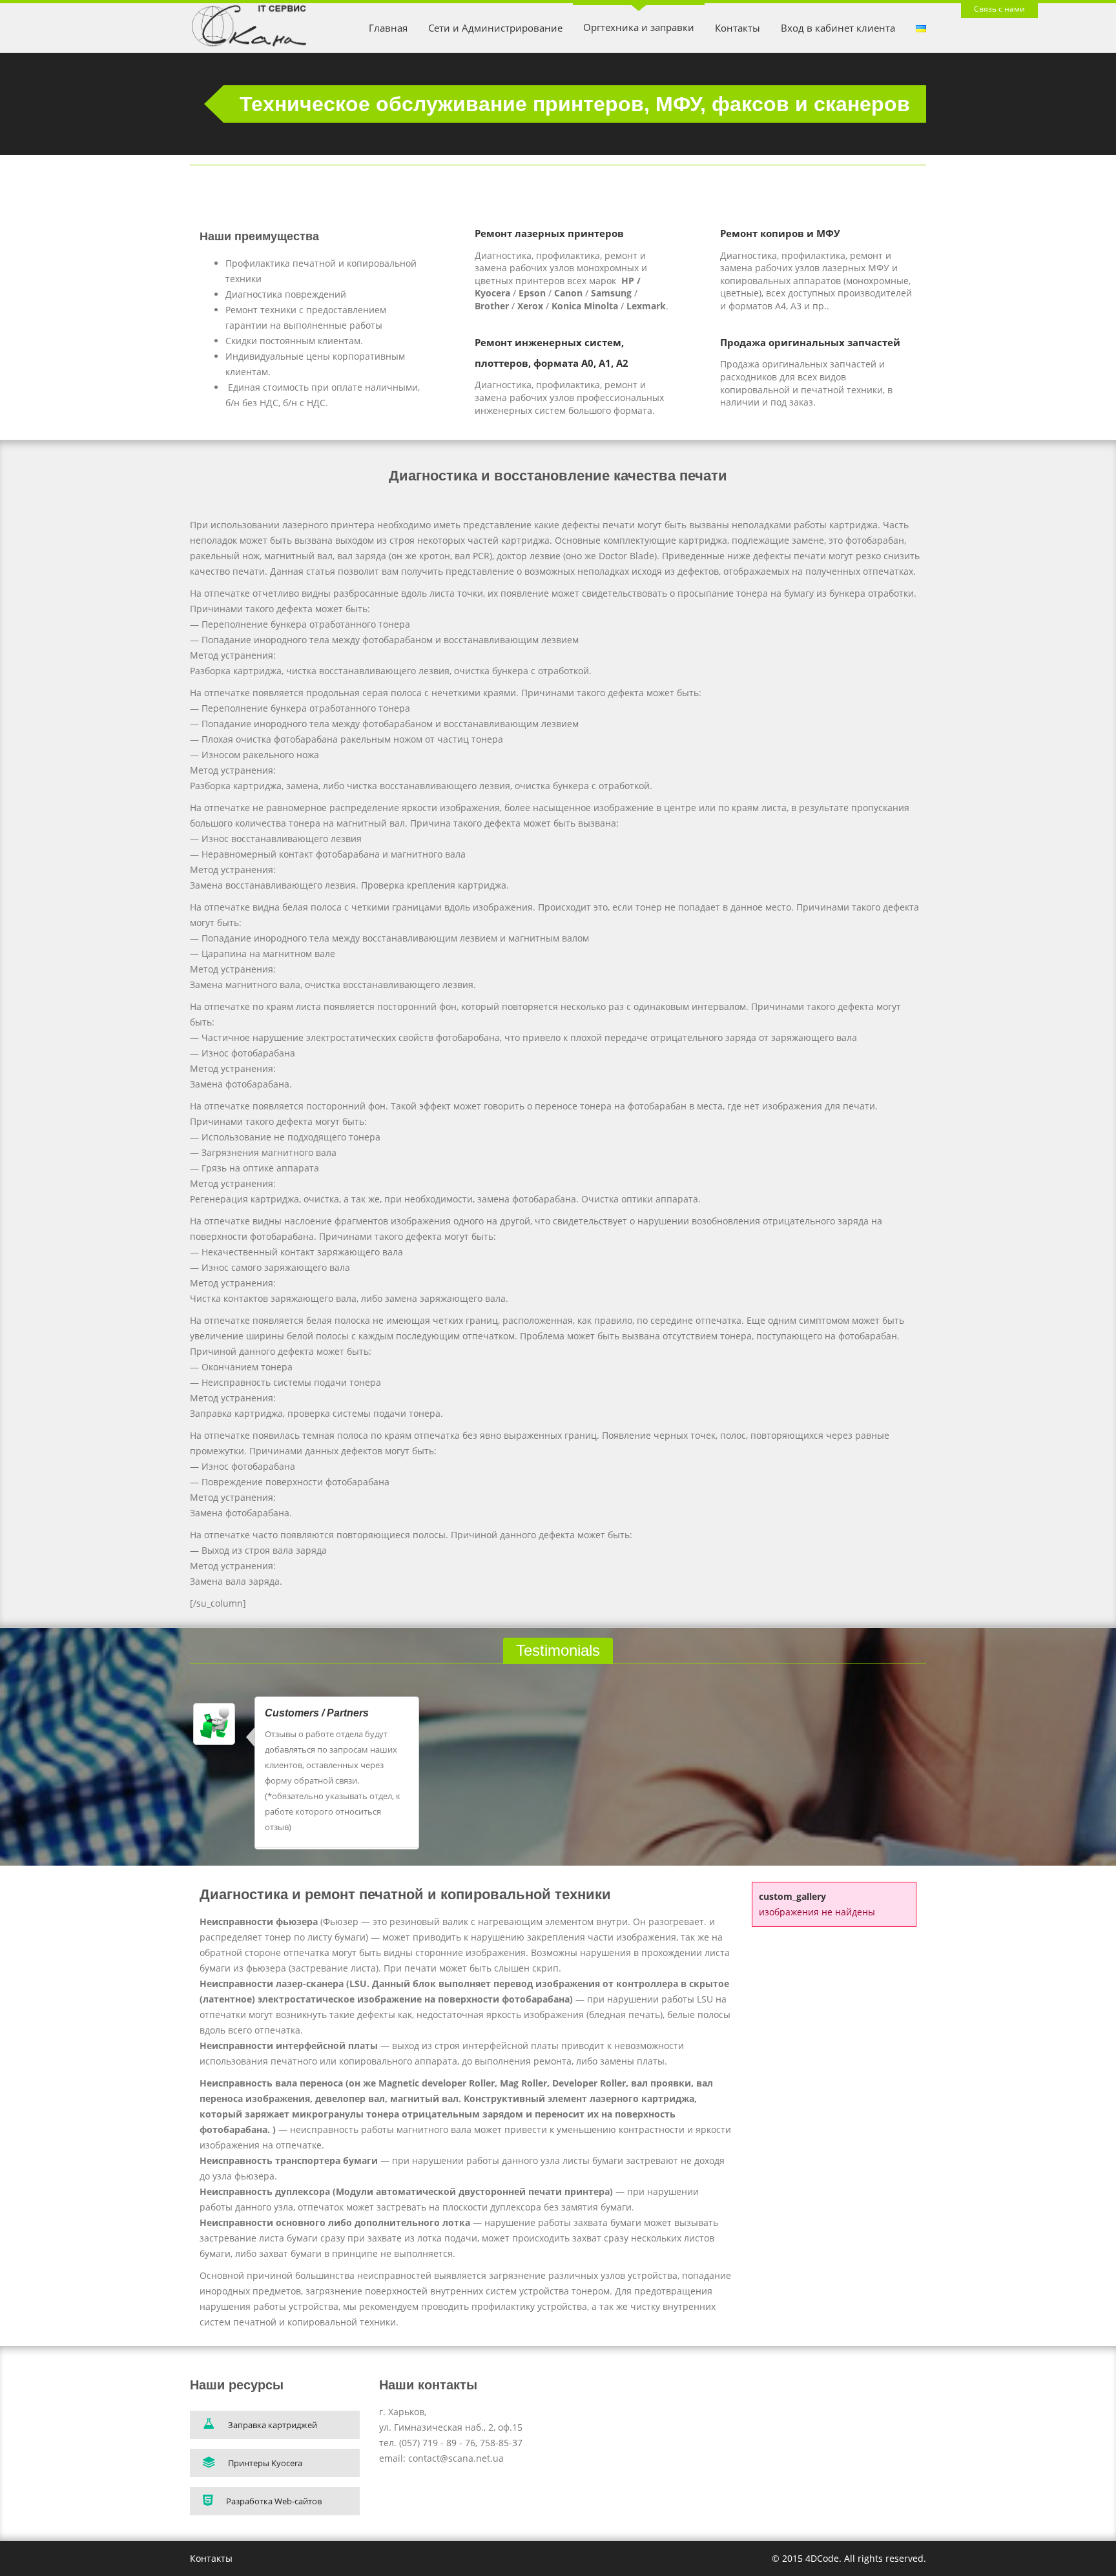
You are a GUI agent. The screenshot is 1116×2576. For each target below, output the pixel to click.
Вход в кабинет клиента (838, 28)
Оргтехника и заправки (639, 27)
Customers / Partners (317, 1713)
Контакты (738, 28)
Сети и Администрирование (495, 28)
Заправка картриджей (273, 2425)
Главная (388, 28)
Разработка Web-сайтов (274, 2501)
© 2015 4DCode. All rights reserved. (849, 2558)
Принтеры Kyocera (265, 2463)
